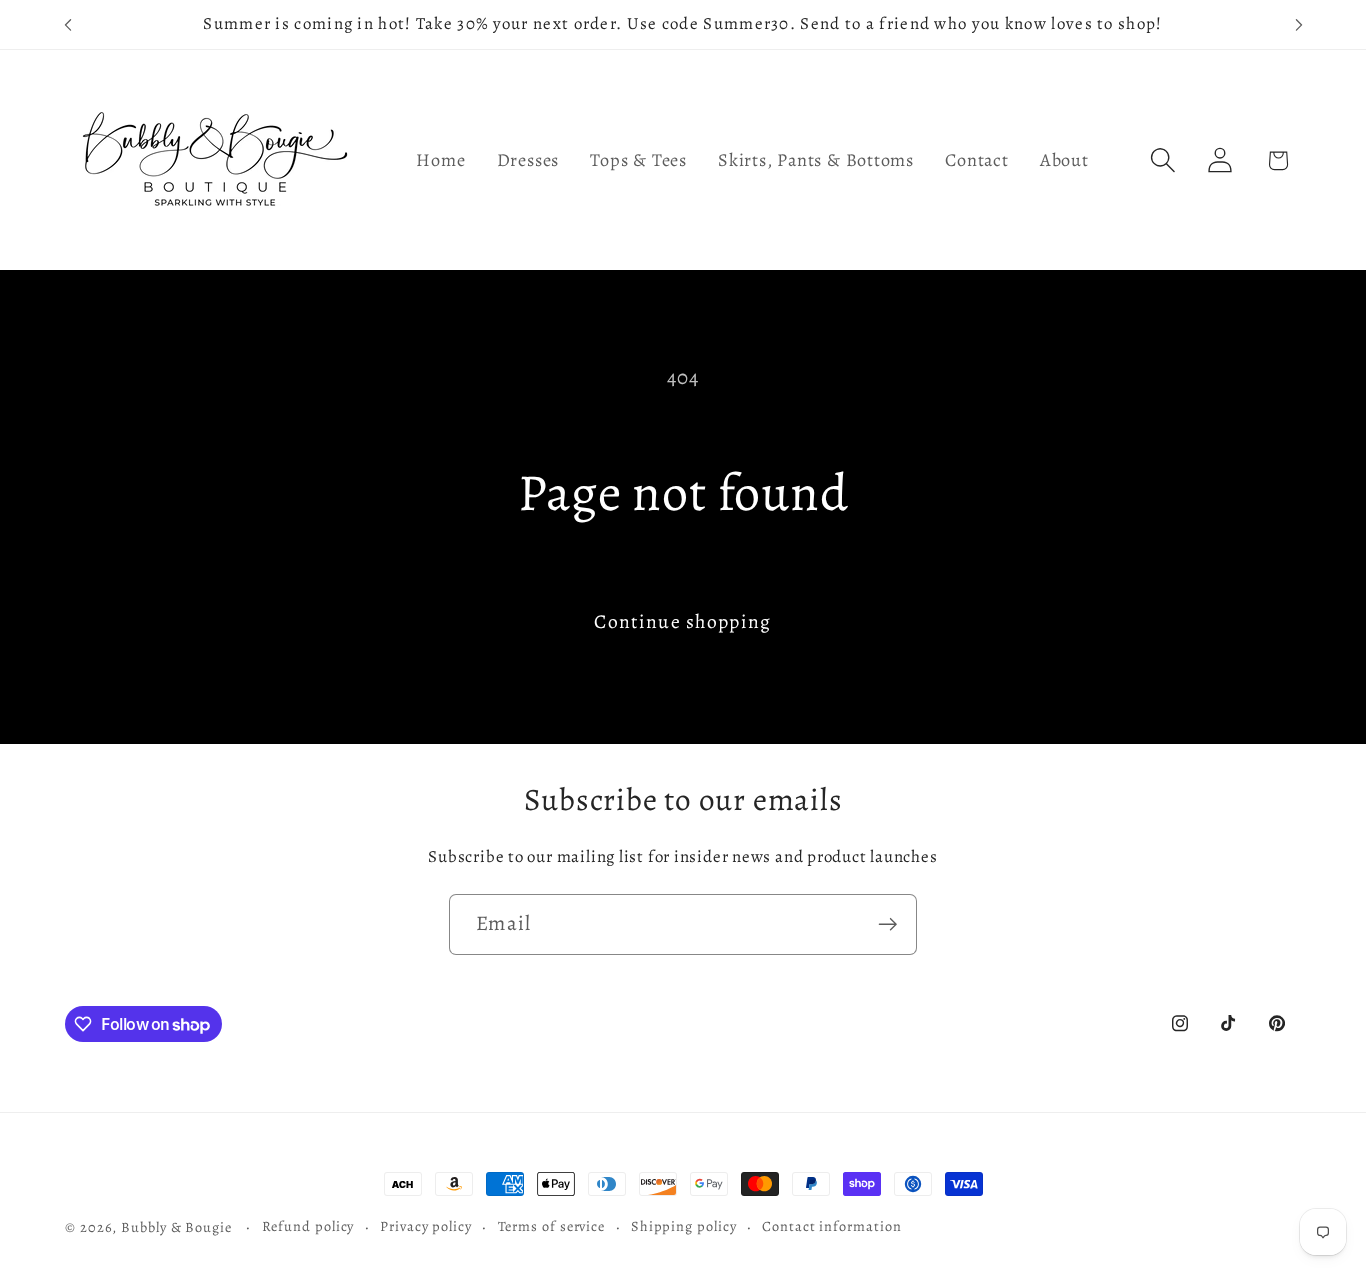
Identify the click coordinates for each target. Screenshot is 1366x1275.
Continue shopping (682, 621)
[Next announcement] (1299, 24)
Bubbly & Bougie (176, 1227)
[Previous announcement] (68, 24)
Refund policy (308, 1226)
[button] (1163, 160)
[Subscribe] (887, 924)
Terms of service (552, 1226)
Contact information (831, 1226)
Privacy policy (426, 1226)
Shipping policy (684, 1226)
